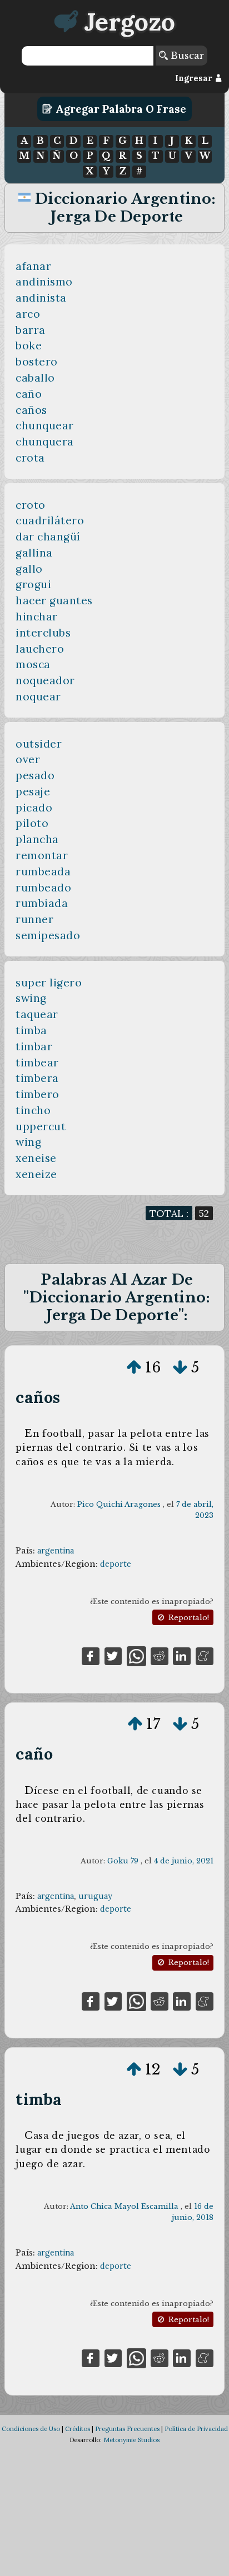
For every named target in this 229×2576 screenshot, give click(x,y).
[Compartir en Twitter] (113, 1655)
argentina (56, 1551)
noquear (38, 696)
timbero (38, 1094)
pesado (35, 775)
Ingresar (195, 78)
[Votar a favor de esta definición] (134, 1367)
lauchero (40, 649)
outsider (39, 744)
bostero (37, 362)
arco (28, 314)
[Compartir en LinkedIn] (182, 1655)
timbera (37, 1078)
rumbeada (43, 871)
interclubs (43, 633)
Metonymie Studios (131, 2440)
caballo (35, 378)
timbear (37, 1063)
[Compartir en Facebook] (91, 1655)
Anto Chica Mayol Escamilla (124, 2206)
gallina (34, 553)
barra (31, 330)
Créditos (78, 2429)
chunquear (45, 425)
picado (34, 808)
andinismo (44, 282)
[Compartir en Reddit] (160, 1655)
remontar (42, 855)
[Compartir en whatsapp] (136, 1655)
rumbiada (42, 903)
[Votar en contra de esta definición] (180, 1367)
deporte (116, 1564)
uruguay (95, 1896)
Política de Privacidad (196, 2429)
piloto (32, 823)
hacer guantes (54, 600)
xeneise (36, 1158)
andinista (41, 298)
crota (30, 458)
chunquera (45, 442)
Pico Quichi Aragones (119, 1504)
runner (34, 919)
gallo (29, 569)
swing (31, 998)
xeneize (36, 1174)
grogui (33, 584)
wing (28, 1142)
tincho (33, 1110)
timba (31, 1030)
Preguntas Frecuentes (127, 2429)
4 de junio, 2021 (184, 1861)
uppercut (41, 1126)
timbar (34, 1046)
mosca (33, 664)
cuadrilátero (50, 520)
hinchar (37, 617)
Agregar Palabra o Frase (120, 109)
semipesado (48, 935)
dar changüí (48, 537)
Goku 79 (123, 1861)
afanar (33, 266)
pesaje (33, 791)
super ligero (49, 983)
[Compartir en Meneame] (205, 1655)
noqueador (45, 680)
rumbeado (43, 888)
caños (31, 410)
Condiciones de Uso (31, 2429)
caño (29, 394)
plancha (37, 839)
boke (29, 345)
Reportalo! (188, 1618)
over (28, 759)
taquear (37, 1014)
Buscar (186, 56)
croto (31, 505)
